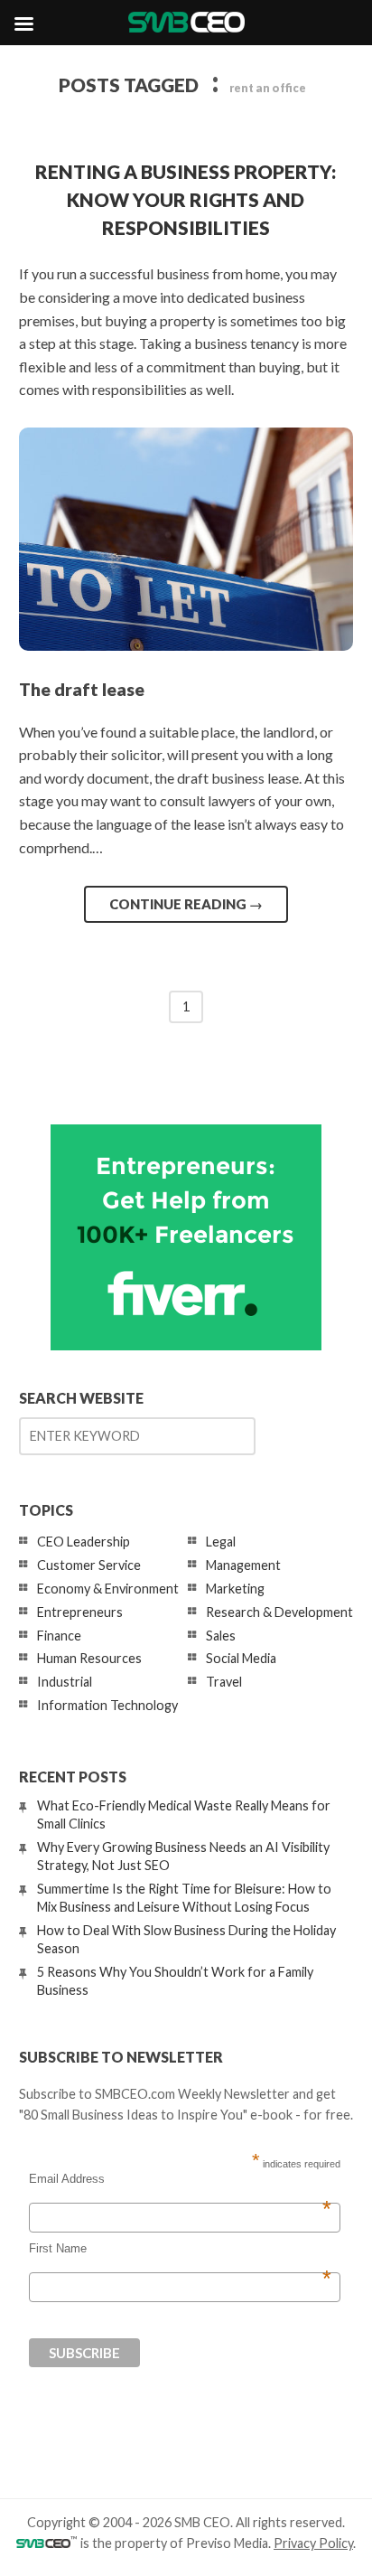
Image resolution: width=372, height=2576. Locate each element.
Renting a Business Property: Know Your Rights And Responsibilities (186, 199)
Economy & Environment (108, 1589)
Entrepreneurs (80, 1612)
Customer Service (89, 1565)
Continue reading (186, 904)
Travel (224, 1682)
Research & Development (279, 1612)
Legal (221, 1542)
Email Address (180, 2179)
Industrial (65, 1682)
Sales (221, 1636)
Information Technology (107, 1705)
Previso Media (227, 2543)
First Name (180, 2249)
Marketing (235, 1589)
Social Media (241, 1658)
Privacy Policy (313, 2543)
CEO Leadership (84, 1542)
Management (243, 1565)
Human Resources (89, 1658)
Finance (59, 1636)
